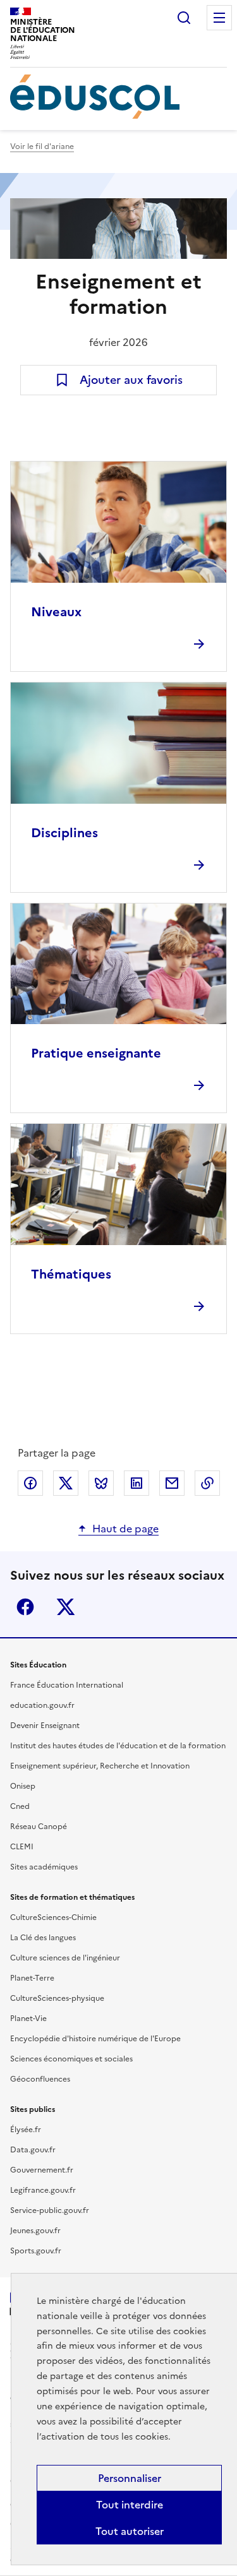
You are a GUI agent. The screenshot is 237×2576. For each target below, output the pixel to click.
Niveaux (56, 612)
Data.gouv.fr (33, 2150)
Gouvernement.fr (42, 2170)
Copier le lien (207, 1483)
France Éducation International (67, 1685)
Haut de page (125, 1529)
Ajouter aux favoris (131, 380)
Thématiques (71, 1274)
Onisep (23, 1786)
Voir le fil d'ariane (42, 146)
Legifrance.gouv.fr (43, 2190)
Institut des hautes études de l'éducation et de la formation (118, 1746)
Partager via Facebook (30, 1483)
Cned (20, 1806)
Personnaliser (130, 2478)
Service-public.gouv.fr (50, 2210)
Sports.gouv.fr (36, 2251)
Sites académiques (44, 1867)
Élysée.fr (26, 2130)
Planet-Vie (28, 2018)
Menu (219, 18)
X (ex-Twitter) (66, 1607)
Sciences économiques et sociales (71, 2059)
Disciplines (64, 833)
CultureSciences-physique (57, 1998)
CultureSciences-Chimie (53, 1917)
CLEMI (22, 1847)
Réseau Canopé (39, 1827)
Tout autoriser (130, 2531)
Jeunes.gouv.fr (35, 2231)
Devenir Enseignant (45, 1726)
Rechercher (184, 18)
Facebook (25, 1607)
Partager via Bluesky (101, 1483)
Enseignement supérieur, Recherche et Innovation (100, 1766)
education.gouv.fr (42, 1705)
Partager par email (172, 1483)
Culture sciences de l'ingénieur (65, 1958)
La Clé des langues (43, 1938)
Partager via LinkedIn (137, 1483)
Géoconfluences (40, 2079)
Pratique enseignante (96, 1053)
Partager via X (66, 1483)
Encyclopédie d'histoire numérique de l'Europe (95, 2039)
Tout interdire (130, 2505)
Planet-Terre (32, 1978)
